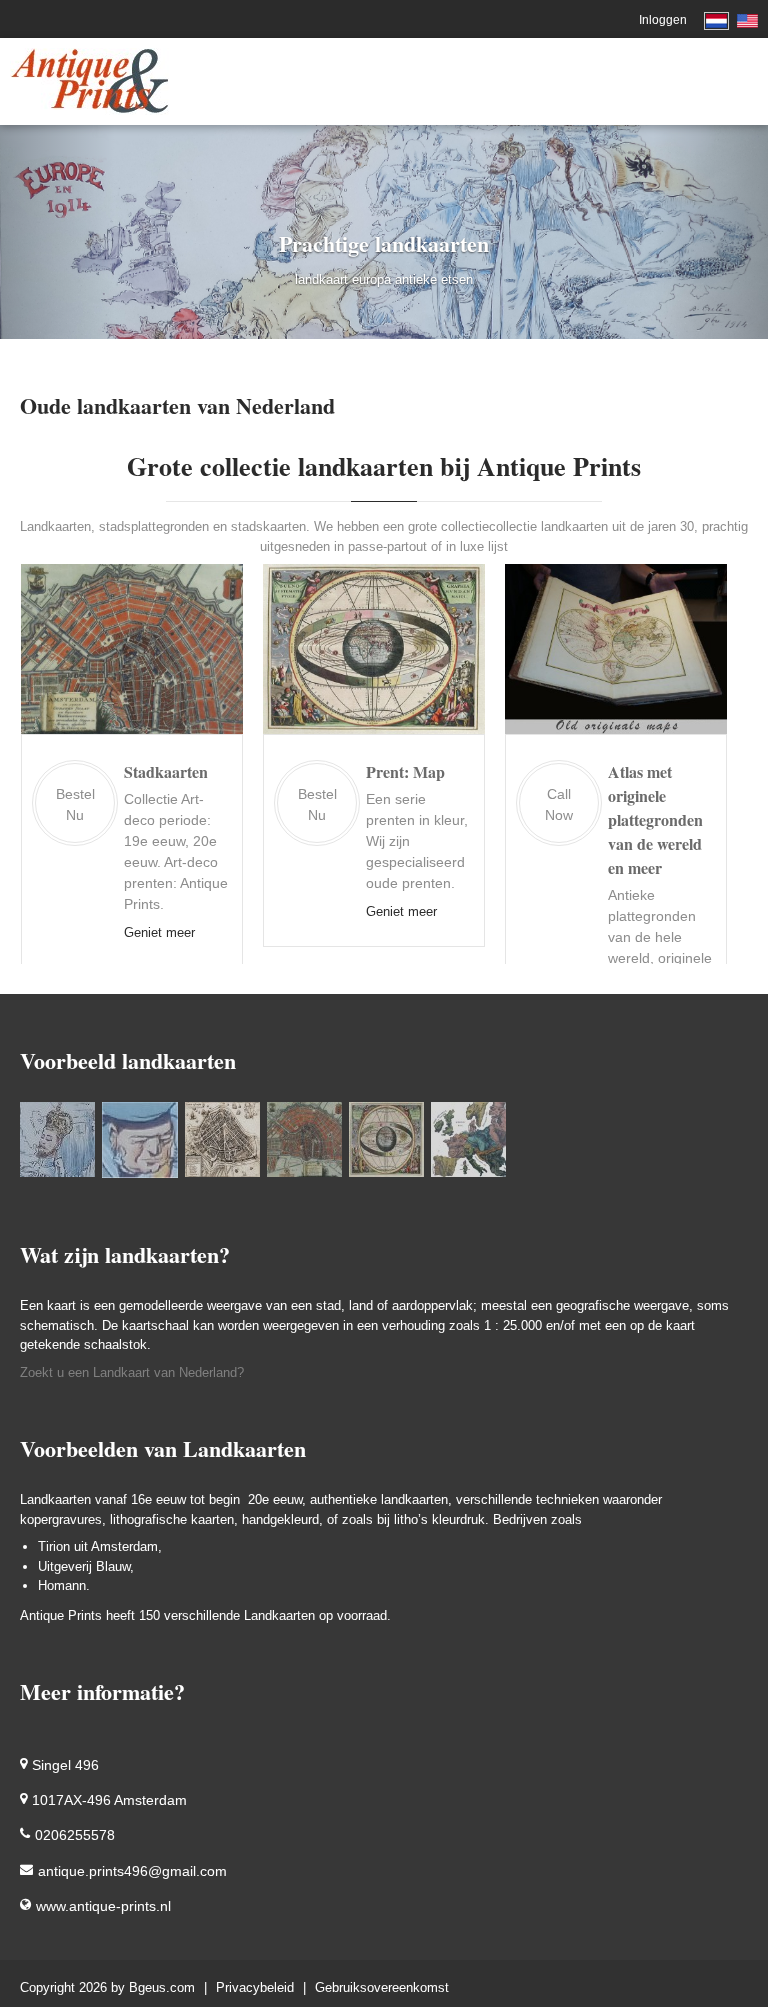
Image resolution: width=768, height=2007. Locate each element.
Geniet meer (185, 911)
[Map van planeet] (386, 1139)
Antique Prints (61, 1615)
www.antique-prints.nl (103, 1906)
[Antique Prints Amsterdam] (89, 80)
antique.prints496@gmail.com (132, 1871)
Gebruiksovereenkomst (382, 1987)
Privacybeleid (255, 1987)
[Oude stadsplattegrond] (222, 1139)
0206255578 (75, 1836)
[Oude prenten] (57, 1139)
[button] (57, 232)
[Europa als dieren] (140, 1140)
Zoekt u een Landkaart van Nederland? (132, 1372)
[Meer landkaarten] (304, 1139)
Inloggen (663, 20)
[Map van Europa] (468, 1139)
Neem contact (674, 959)
